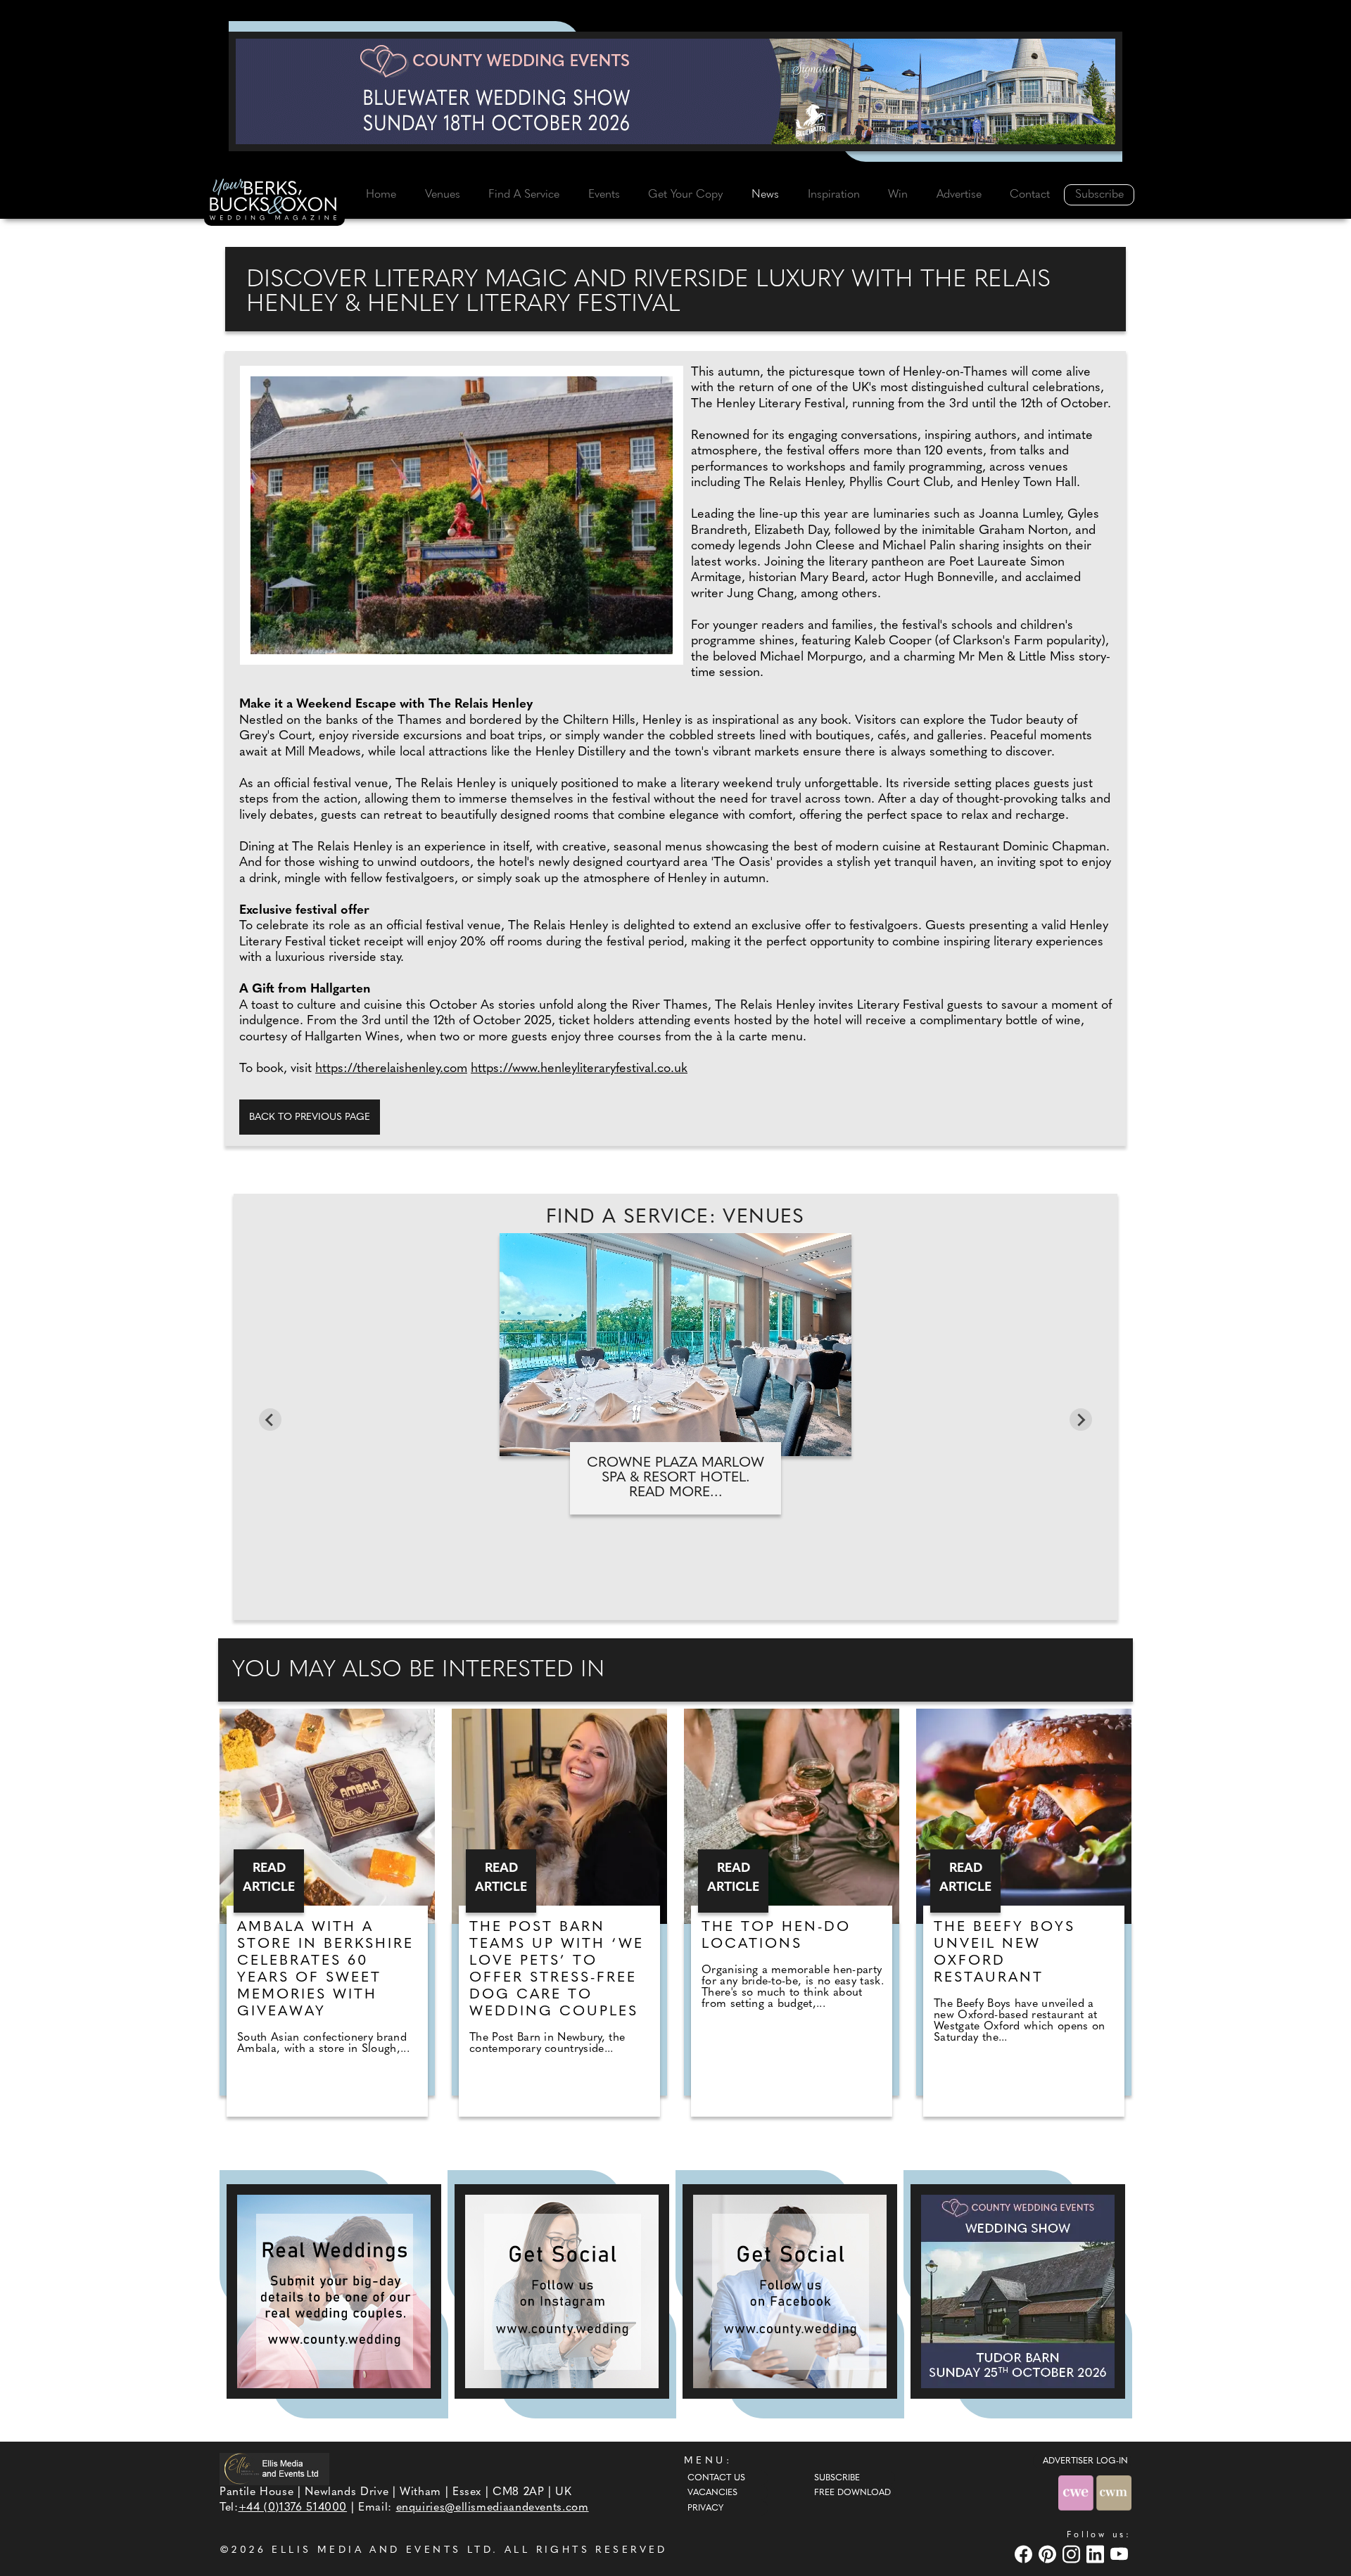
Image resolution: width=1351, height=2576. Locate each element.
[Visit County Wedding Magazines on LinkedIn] (1097, 2554)
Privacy (705, 2508)
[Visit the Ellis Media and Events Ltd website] (274, 2469)
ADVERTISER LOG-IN (1085, 2461)
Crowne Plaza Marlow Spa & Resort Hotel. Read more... (675, 1478)
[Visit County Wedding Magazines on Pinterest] (1049, 2554)
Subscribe (1099, 195)
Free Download (852, 2493)
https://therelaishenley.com (391, 1069)
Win (898, 195)
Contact (1030, 195)
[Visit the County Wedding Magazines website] (1114, 2493)
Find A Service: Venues (675, 1218)
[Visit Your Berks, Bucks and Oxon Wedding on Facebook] (1025, 2554)
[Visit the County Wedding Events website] (1077, 2493)
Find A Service (524, 195)
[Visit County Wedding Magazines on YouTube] (1121, 2554)
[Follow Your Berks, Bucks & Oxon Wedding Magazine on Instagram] (562, 2291)
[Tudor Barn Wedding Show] (1018, 2291)
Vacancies (712, 2493)
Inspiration (834, 195)
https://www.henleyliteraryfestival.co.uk (579, 1069)
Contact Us (716, 2478)
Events (604, 195)
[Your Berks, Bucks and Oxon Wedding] (274, 202)
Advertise (959, 195)
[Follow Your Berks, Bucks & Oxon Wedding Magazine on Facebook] (790, 2291)
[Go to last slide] (270, 1420)
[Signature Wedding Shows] (675, 91)
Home (381, 195)
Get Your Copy (685, 195)
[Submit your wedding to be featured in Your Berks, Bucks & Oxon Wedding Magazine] (334, 2291)
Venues (443, 195)
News (765, 195)
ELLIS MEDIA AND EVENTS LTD (382, 2550)
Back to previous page (310, 1117)
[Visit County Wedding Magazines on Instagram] (1073, 2554)
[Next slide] (1081, 1420)
